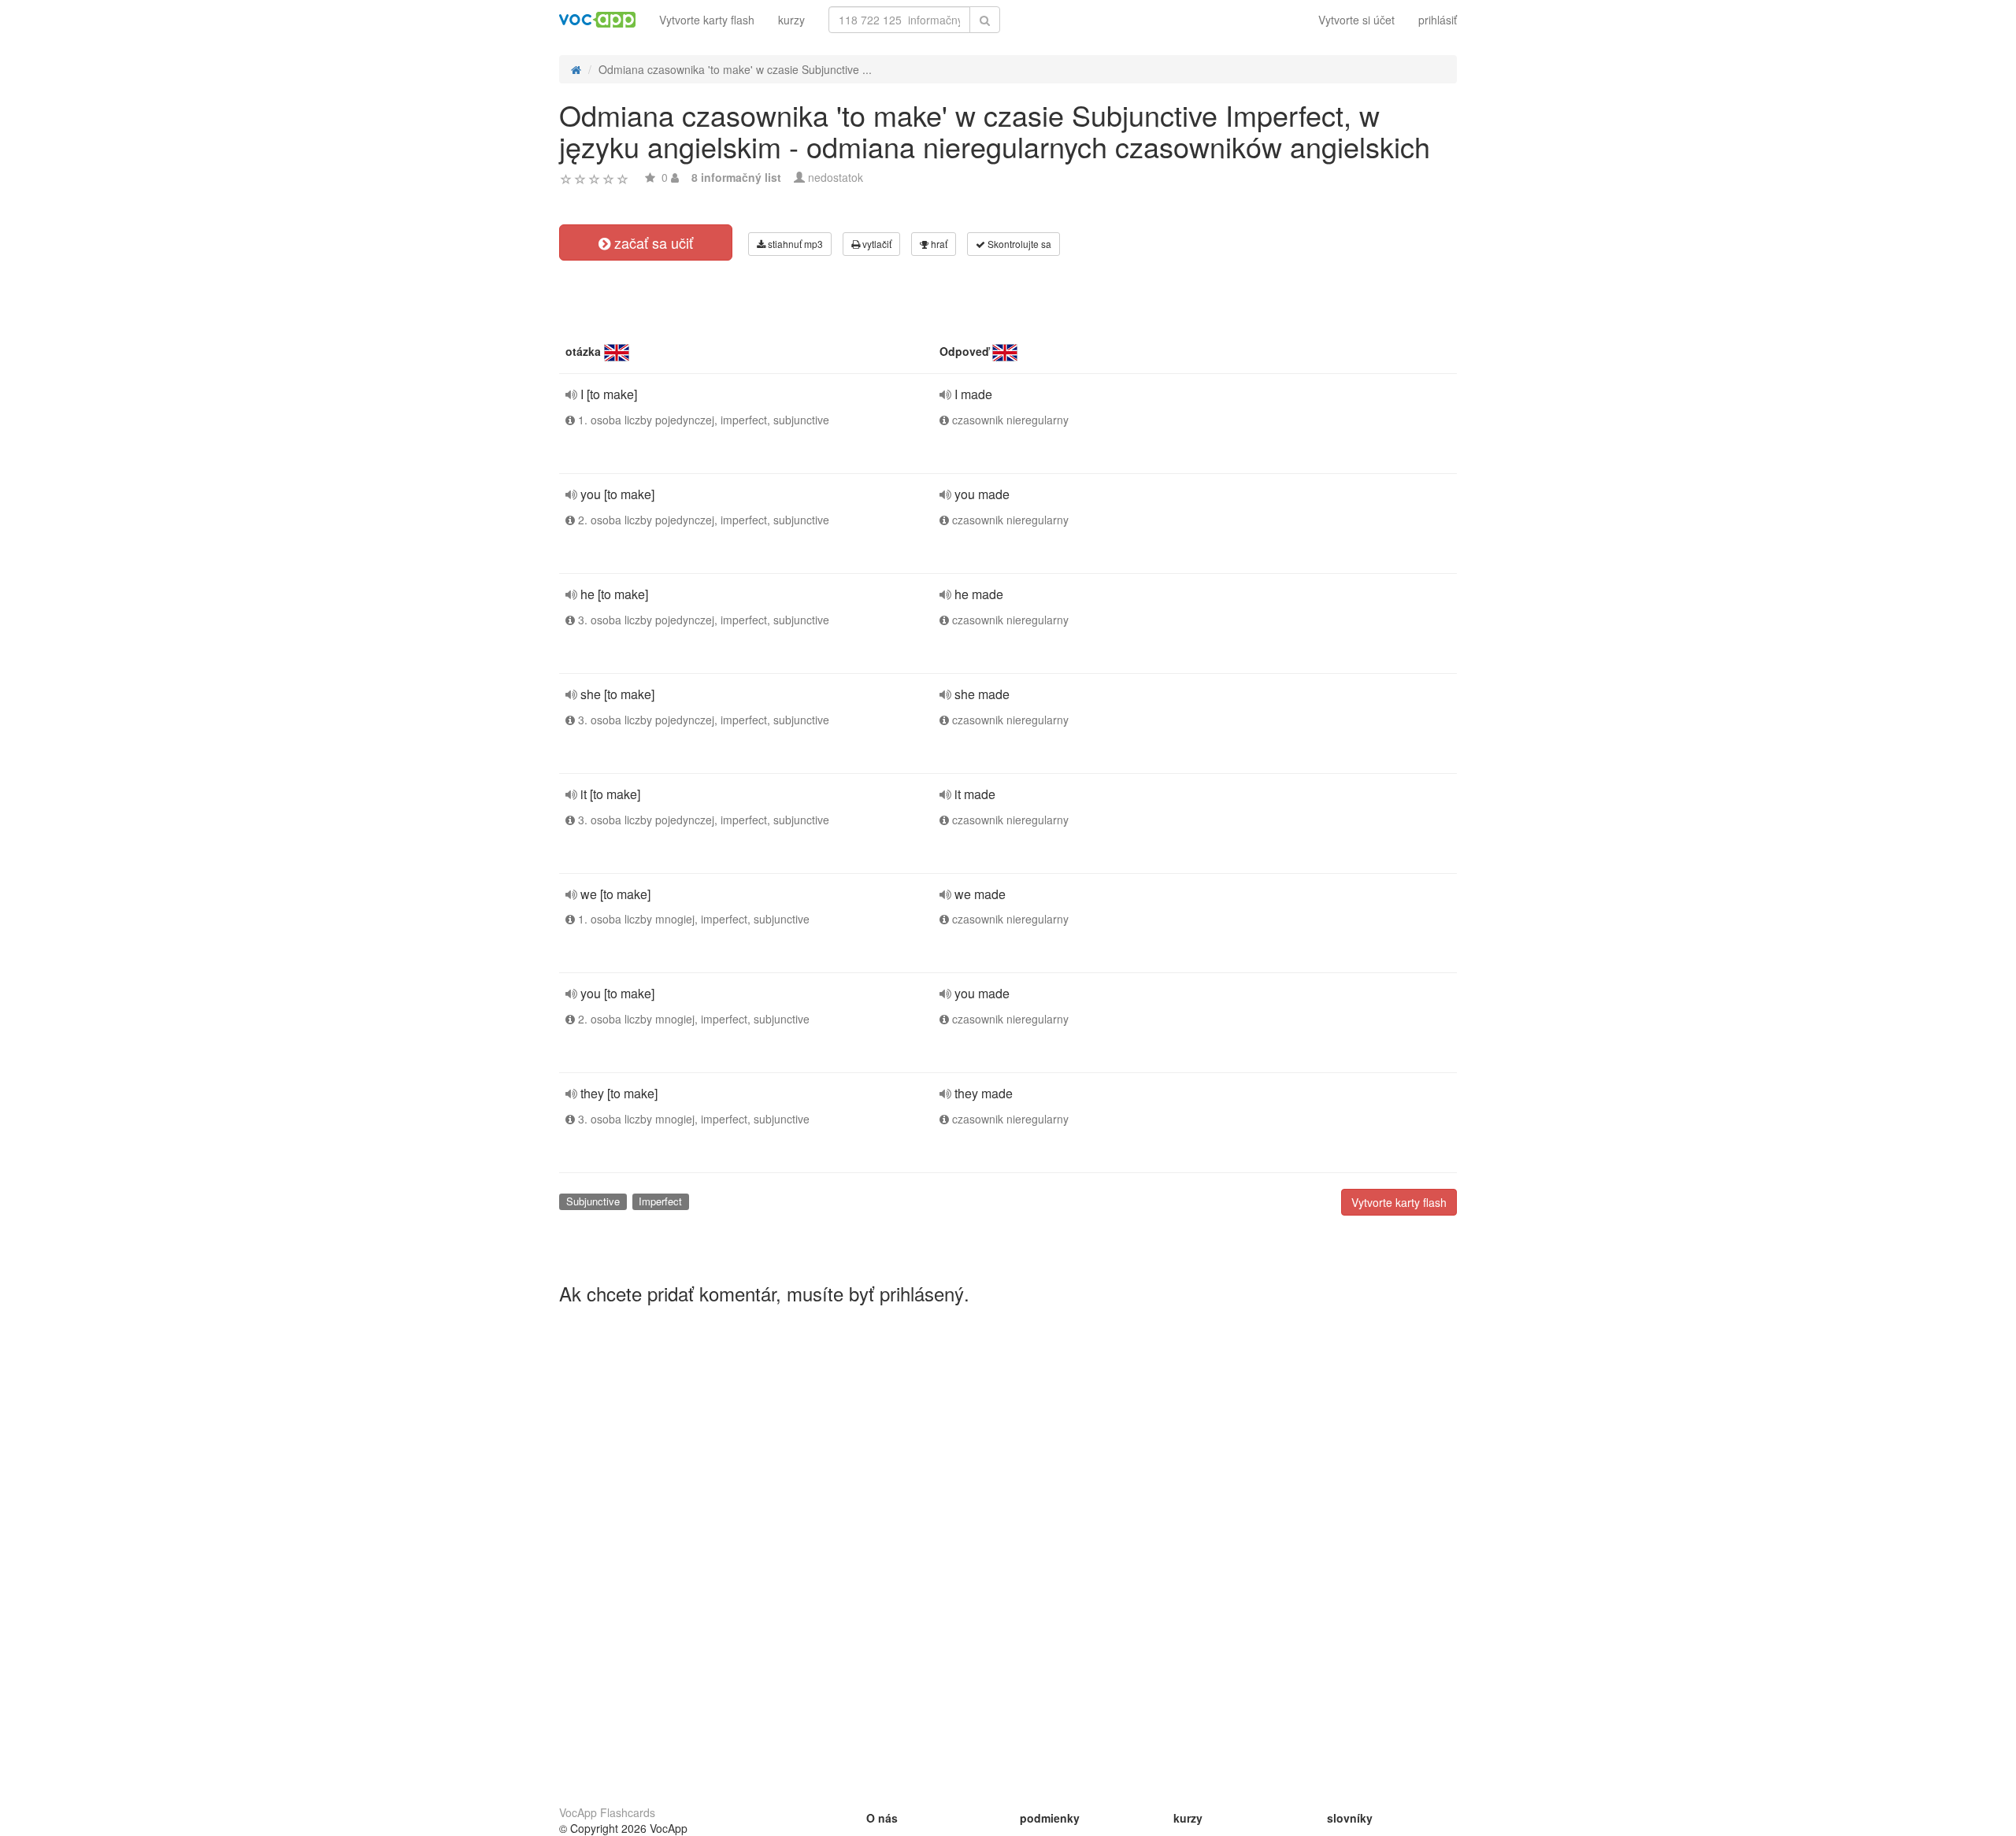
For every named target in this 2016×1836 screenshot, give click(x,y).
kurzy (791, 20)
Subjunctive (593, 1201)
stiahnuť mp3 (794, 244)
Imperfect (660, 1201)
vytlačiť (876, 244)
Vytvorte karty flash (707, 20)
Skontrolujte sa (1018, 244)
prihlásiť (1438, 20)
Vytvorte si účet (1356, 20)
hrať (938, 244)
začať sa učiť (652, 242)
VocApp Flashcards (607, 1812)
